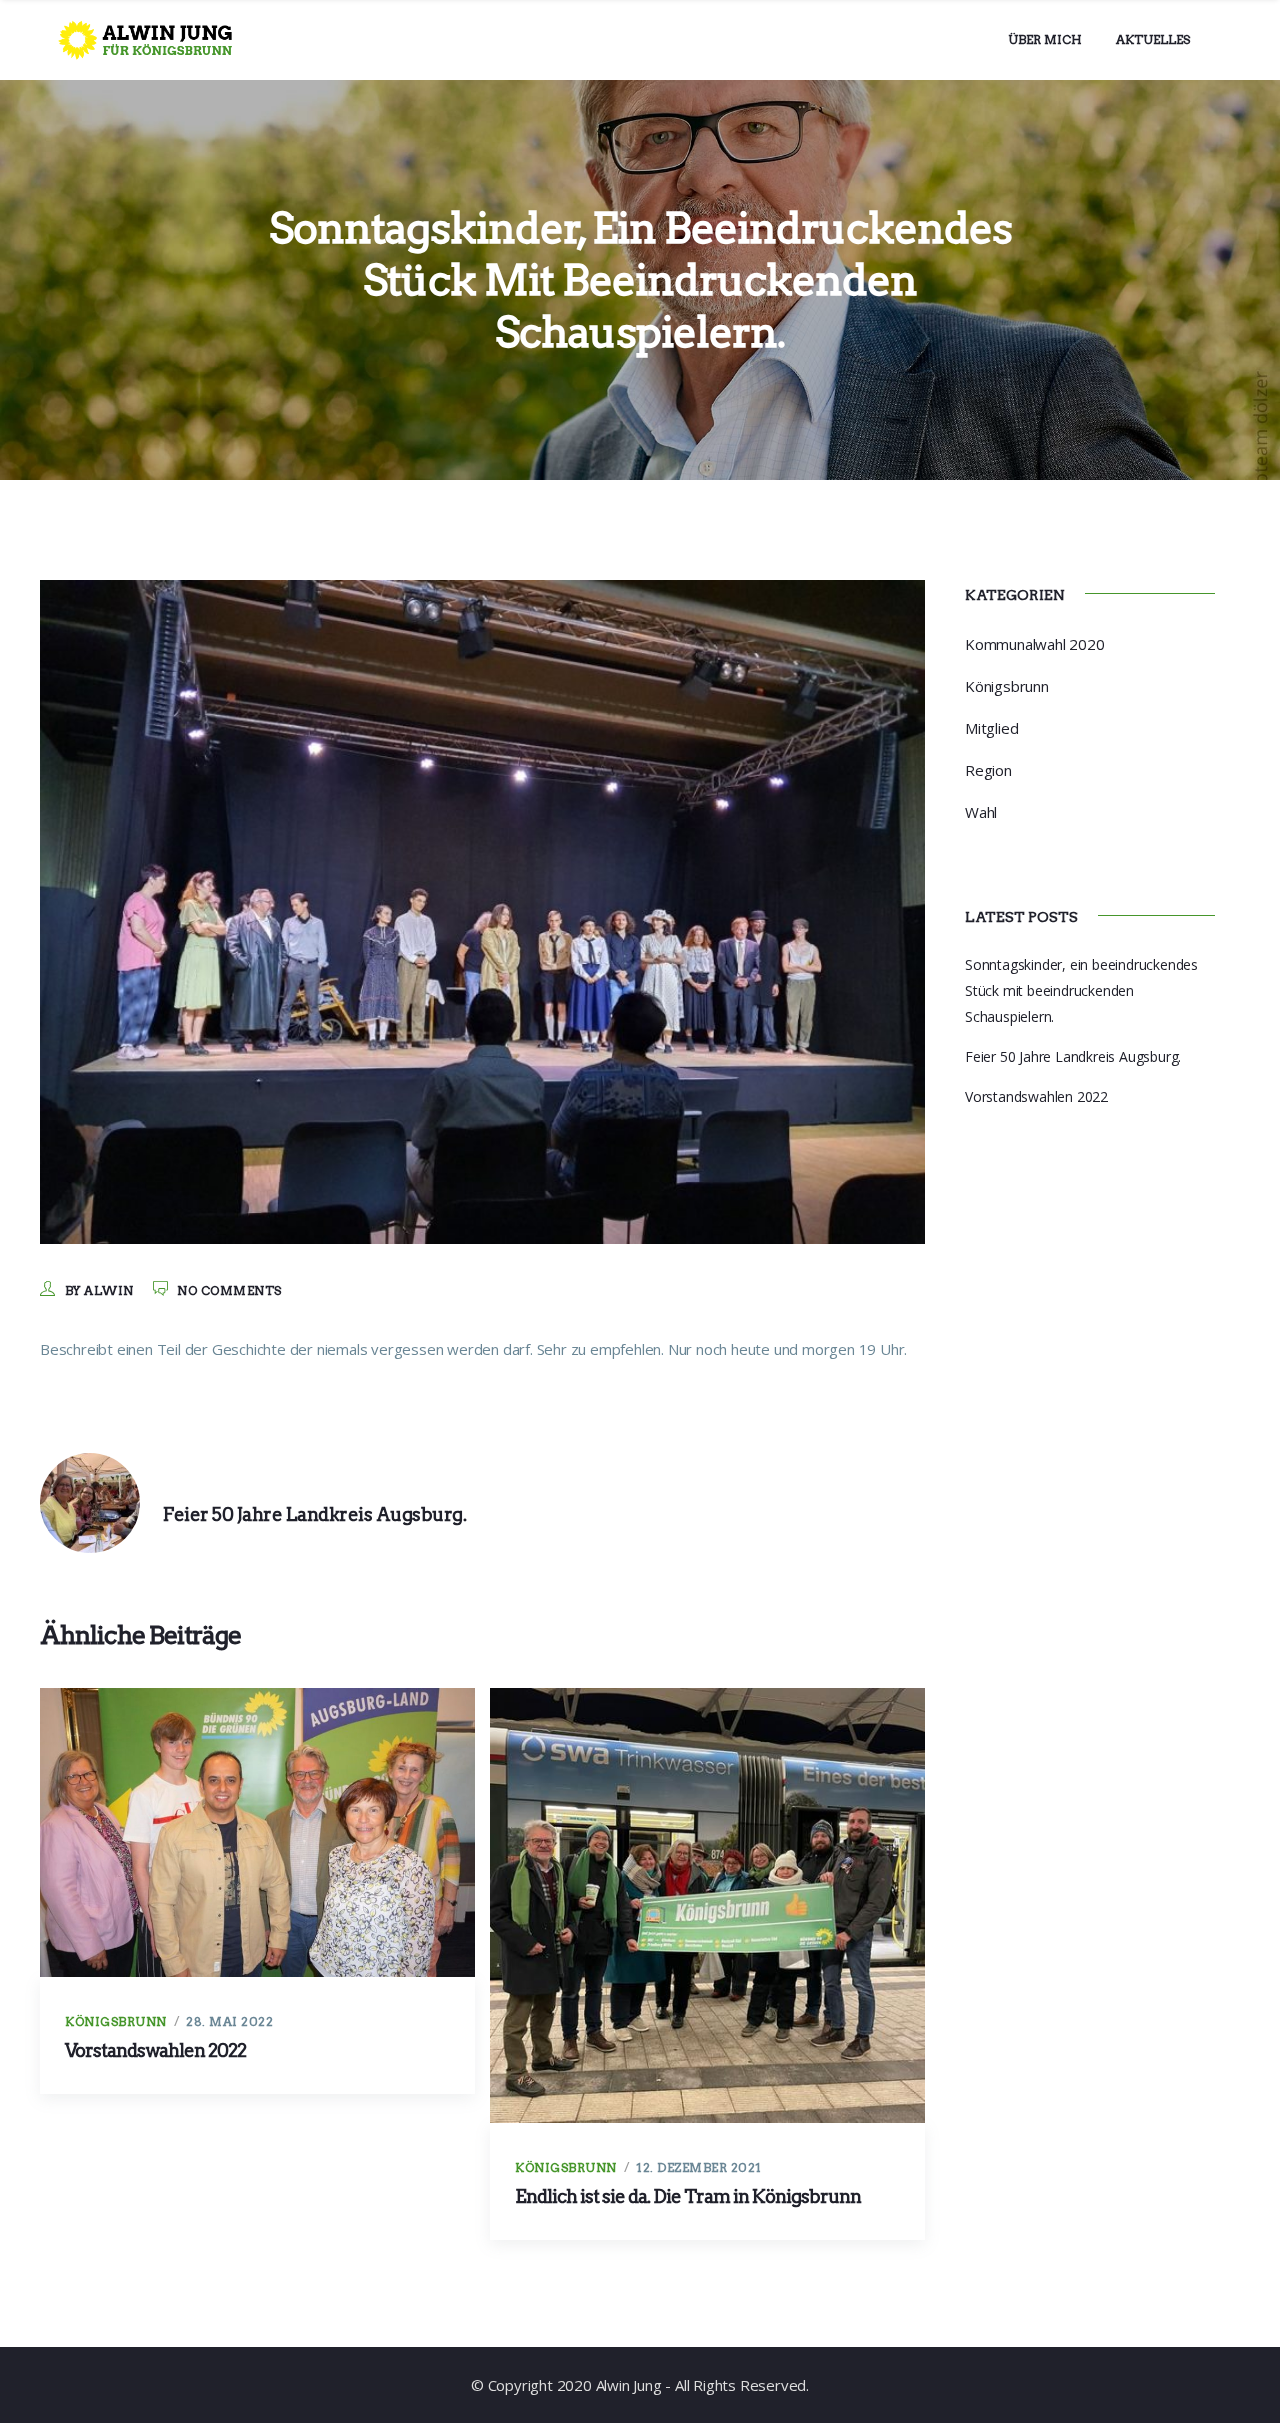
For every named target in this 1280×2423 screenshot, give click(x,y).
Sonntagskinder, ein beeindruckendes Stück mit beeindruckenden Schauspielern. (1081, 990)
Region (988, 770)
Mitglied (991, 728)
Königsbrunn (116, 2021)
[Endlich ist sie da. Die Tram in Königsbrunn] (707, 1905)
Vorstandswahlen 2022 (155, 2050)
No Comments (229, 1290)
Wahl (981, 812)
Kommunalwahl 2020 (1035, 644)
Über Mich (1045, 39)
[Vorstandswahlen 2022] (257, 1832)
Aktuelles (1153, 39)
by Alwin (99, 1290)
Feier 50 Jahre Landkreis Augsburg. (1073, 1056)
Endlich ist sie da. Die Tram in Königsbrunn (688, 2196)
